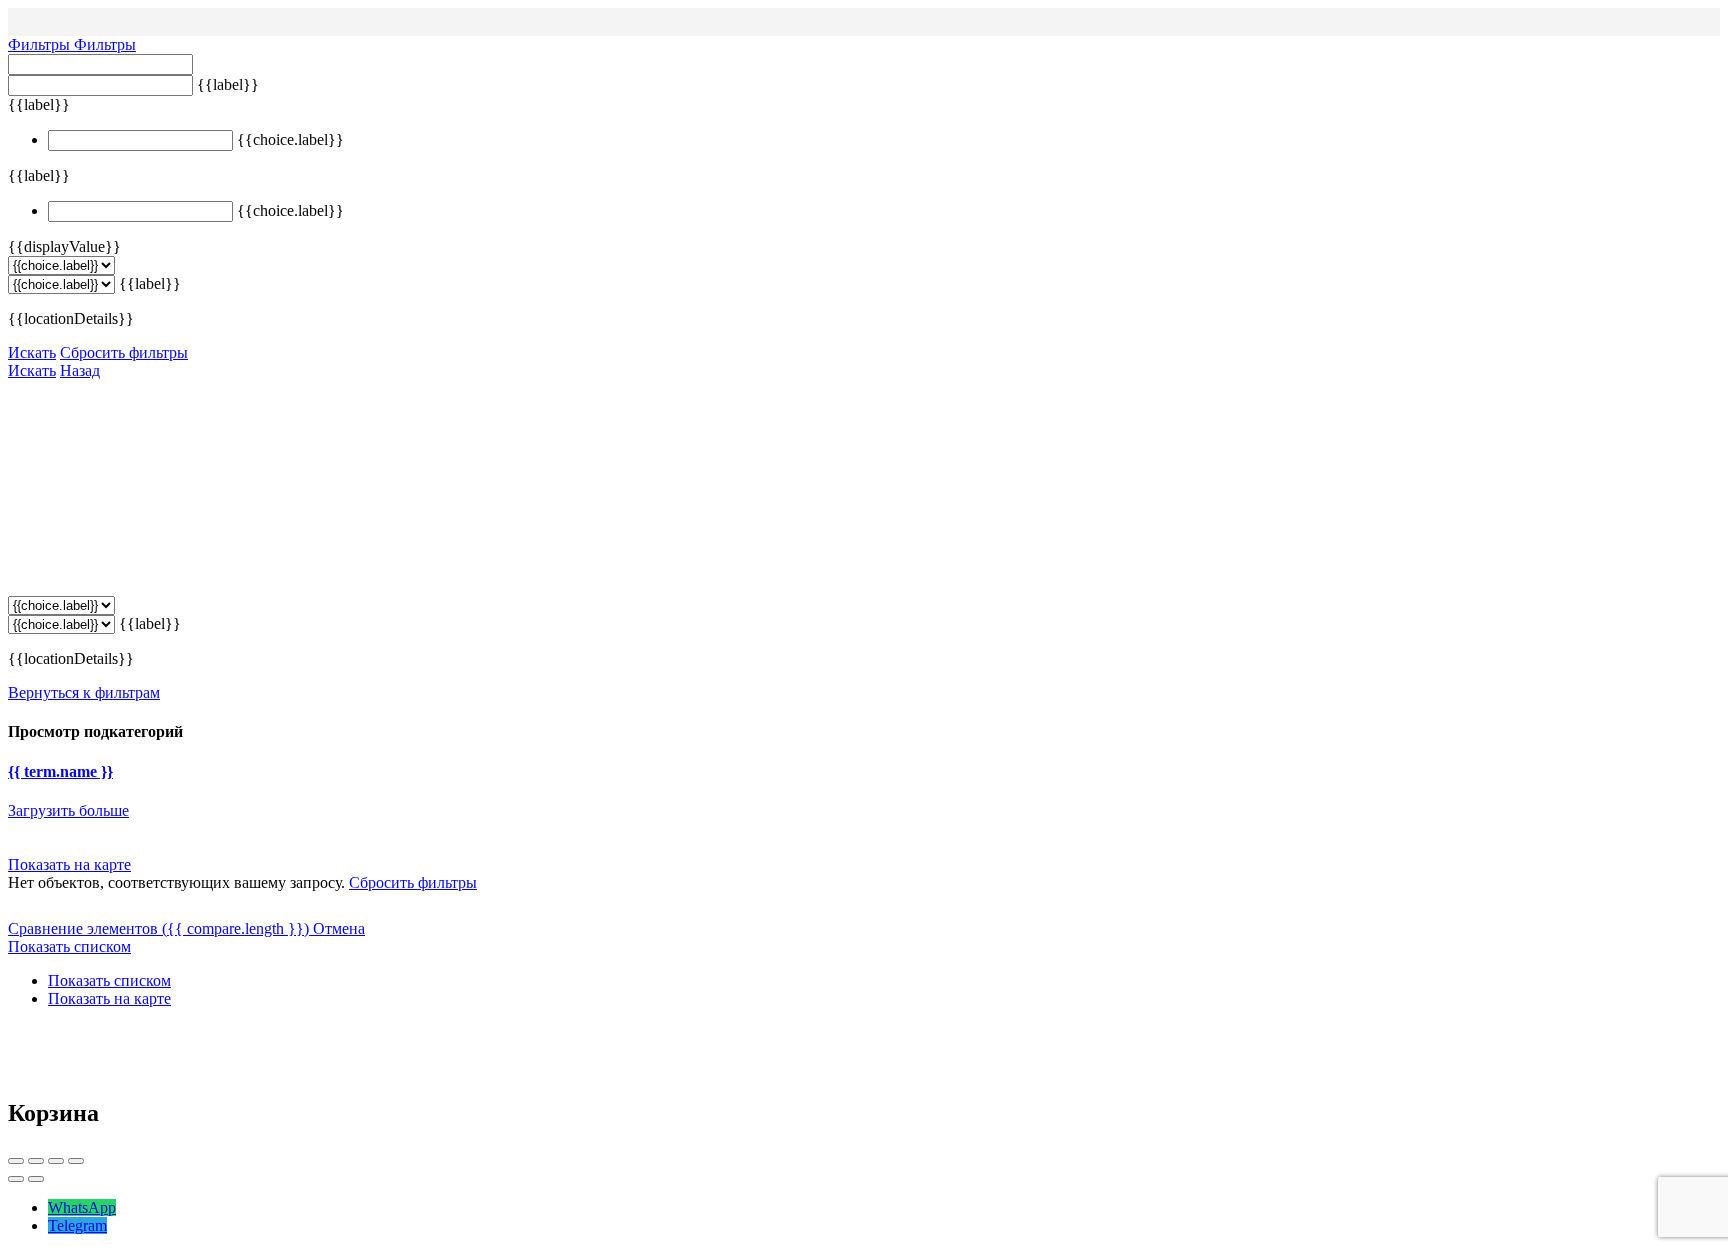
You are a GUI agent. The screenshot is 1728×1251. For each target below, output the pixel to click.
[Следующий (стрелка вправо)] (36, 1179)
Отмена (339, 928)
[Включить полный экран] (56, 1161)
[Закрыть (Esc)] (16, 1161)
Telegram (77, 1225)
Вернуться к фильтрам (84, 692)
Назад (80, 370)
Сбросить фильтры (124, 352)
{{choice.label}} (290, 139)
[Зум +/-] (76, 1161)
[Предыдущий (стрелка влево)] (16, 1179)
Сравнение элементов (158, 928)
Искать (32, 352)
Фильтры (41, 44)
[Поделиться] (36, 1161)
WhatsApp (82, 1207)
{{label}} (228, 84)
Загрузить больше (68, 810)
